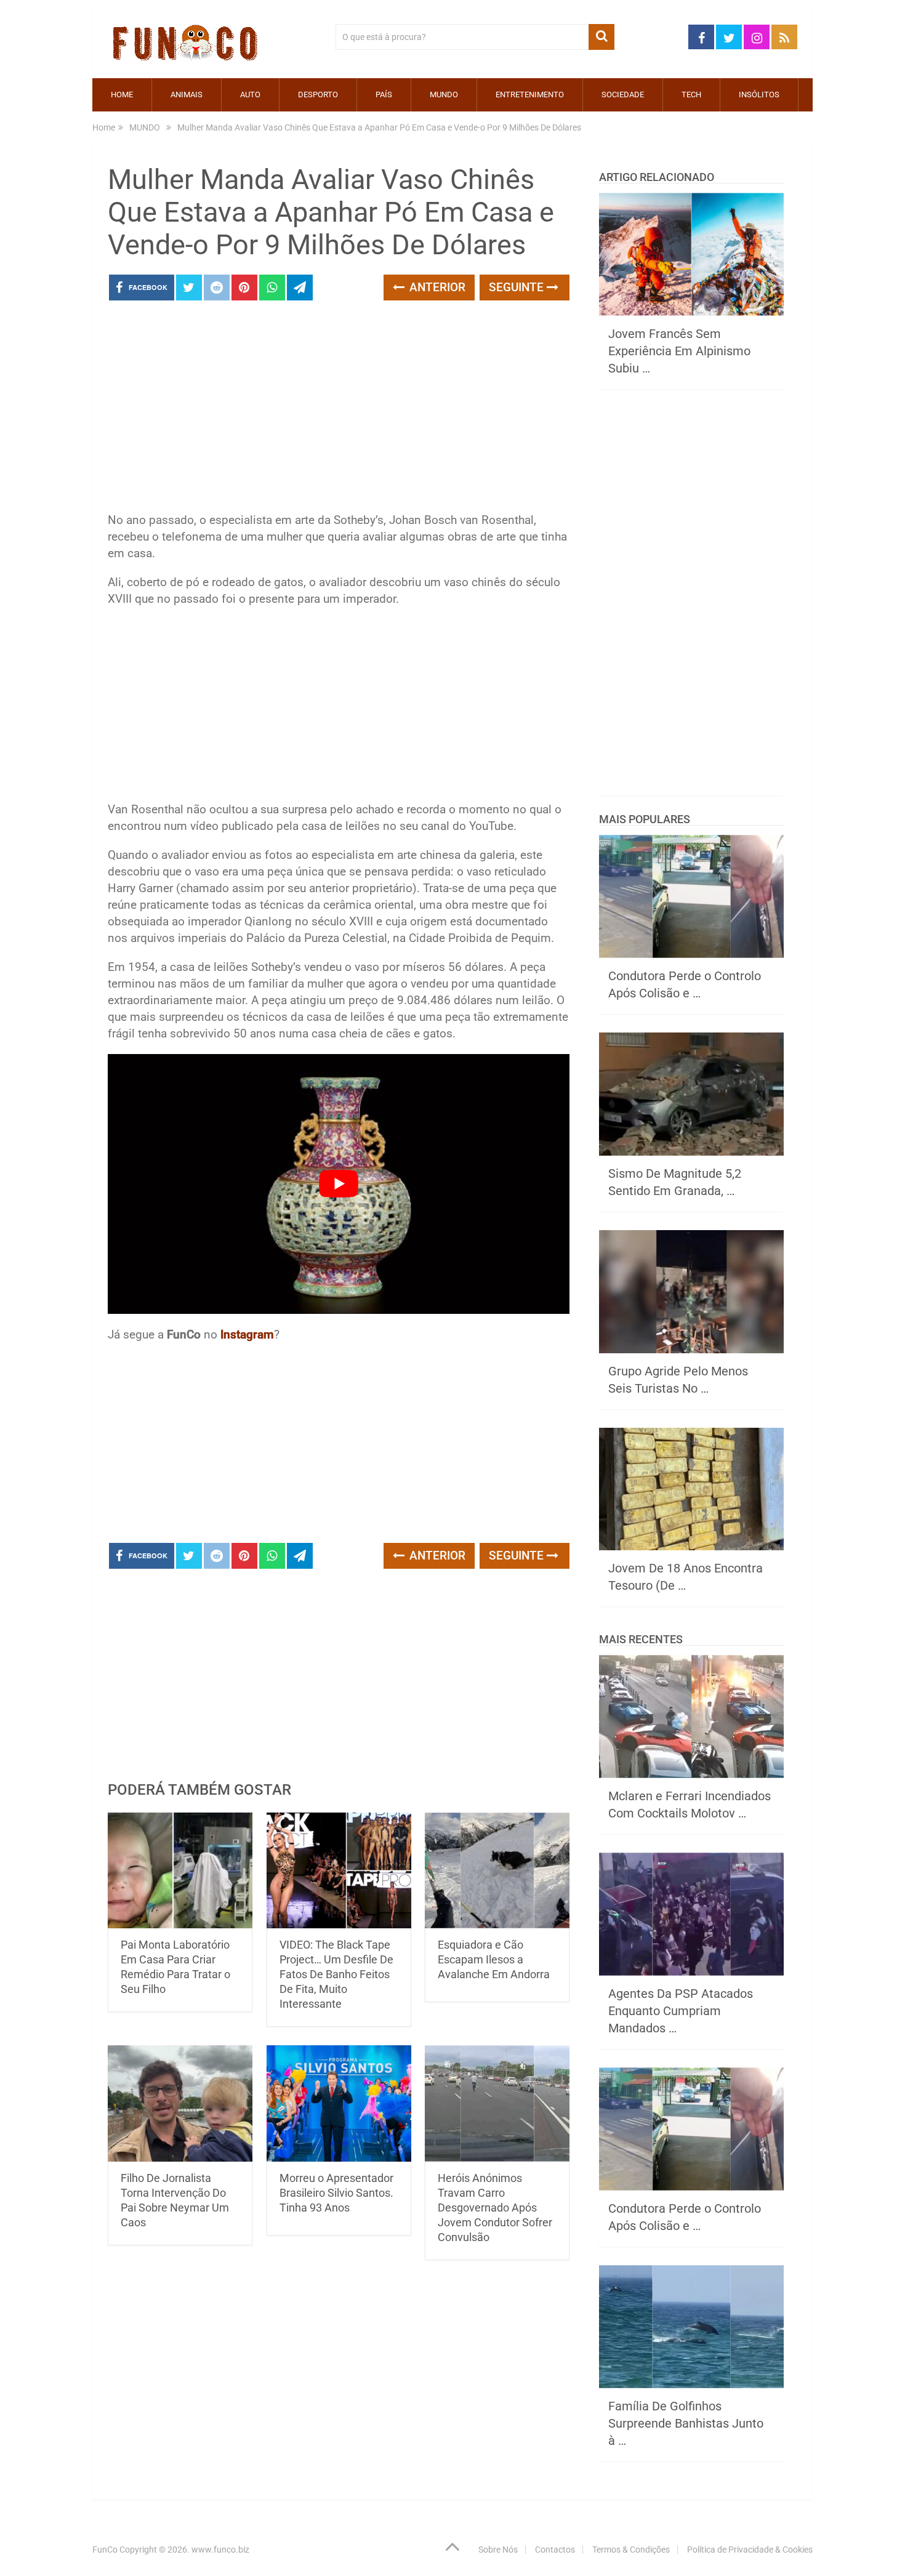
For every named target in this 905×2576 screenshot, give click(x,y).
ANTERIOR (436, 287)
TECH (691, 95)
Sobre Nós (498, 2550)
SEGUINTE (518, 287)
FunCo (105, 2550)
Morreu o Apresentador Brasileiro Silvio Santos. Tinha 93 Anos (336, 2193)
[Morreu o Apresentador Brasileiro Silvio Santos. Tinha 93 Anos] (339, 2103)
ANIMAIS (187, 95)
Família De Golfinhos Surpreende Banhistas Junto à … (686, 2423)
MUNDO (444, 95)
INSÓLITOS (759, 95)
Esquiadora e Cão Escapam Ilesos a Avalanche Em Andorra (494, 1959)
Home (122, 95)
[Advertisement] (339, 410)
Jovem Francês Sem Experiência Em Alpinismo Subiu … (679, 351)
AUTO (250, 95)
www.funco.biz (220, 2550)
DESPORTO (318, 95)
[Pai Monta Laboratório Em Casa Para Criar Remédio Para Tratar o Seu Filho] (180, 1871)
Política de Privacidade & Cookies (750, 2550)
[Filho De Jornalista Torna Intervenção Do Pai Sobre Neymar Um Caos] (180, 2103)
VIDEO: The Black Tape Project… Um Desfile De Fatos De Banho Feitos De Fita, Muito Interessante (336, 1974)
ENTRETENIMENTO (530, 95)
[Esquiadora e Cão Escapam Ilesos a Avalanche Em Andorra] (497, 1871)
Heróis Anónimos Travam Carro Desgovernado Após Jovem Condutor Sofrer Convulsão (495, 2208)
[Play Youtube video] (339, 1184)
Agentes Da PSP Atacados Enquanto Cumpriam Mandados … (681, 2011)
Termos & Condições (631, 2550)
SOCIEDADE (623, 95)
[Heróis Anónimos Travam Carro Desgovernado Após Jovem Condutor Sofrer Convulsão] (497, 2103)
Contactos (555, 2550)
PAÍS (384, 95)
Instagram (247, 1334)
